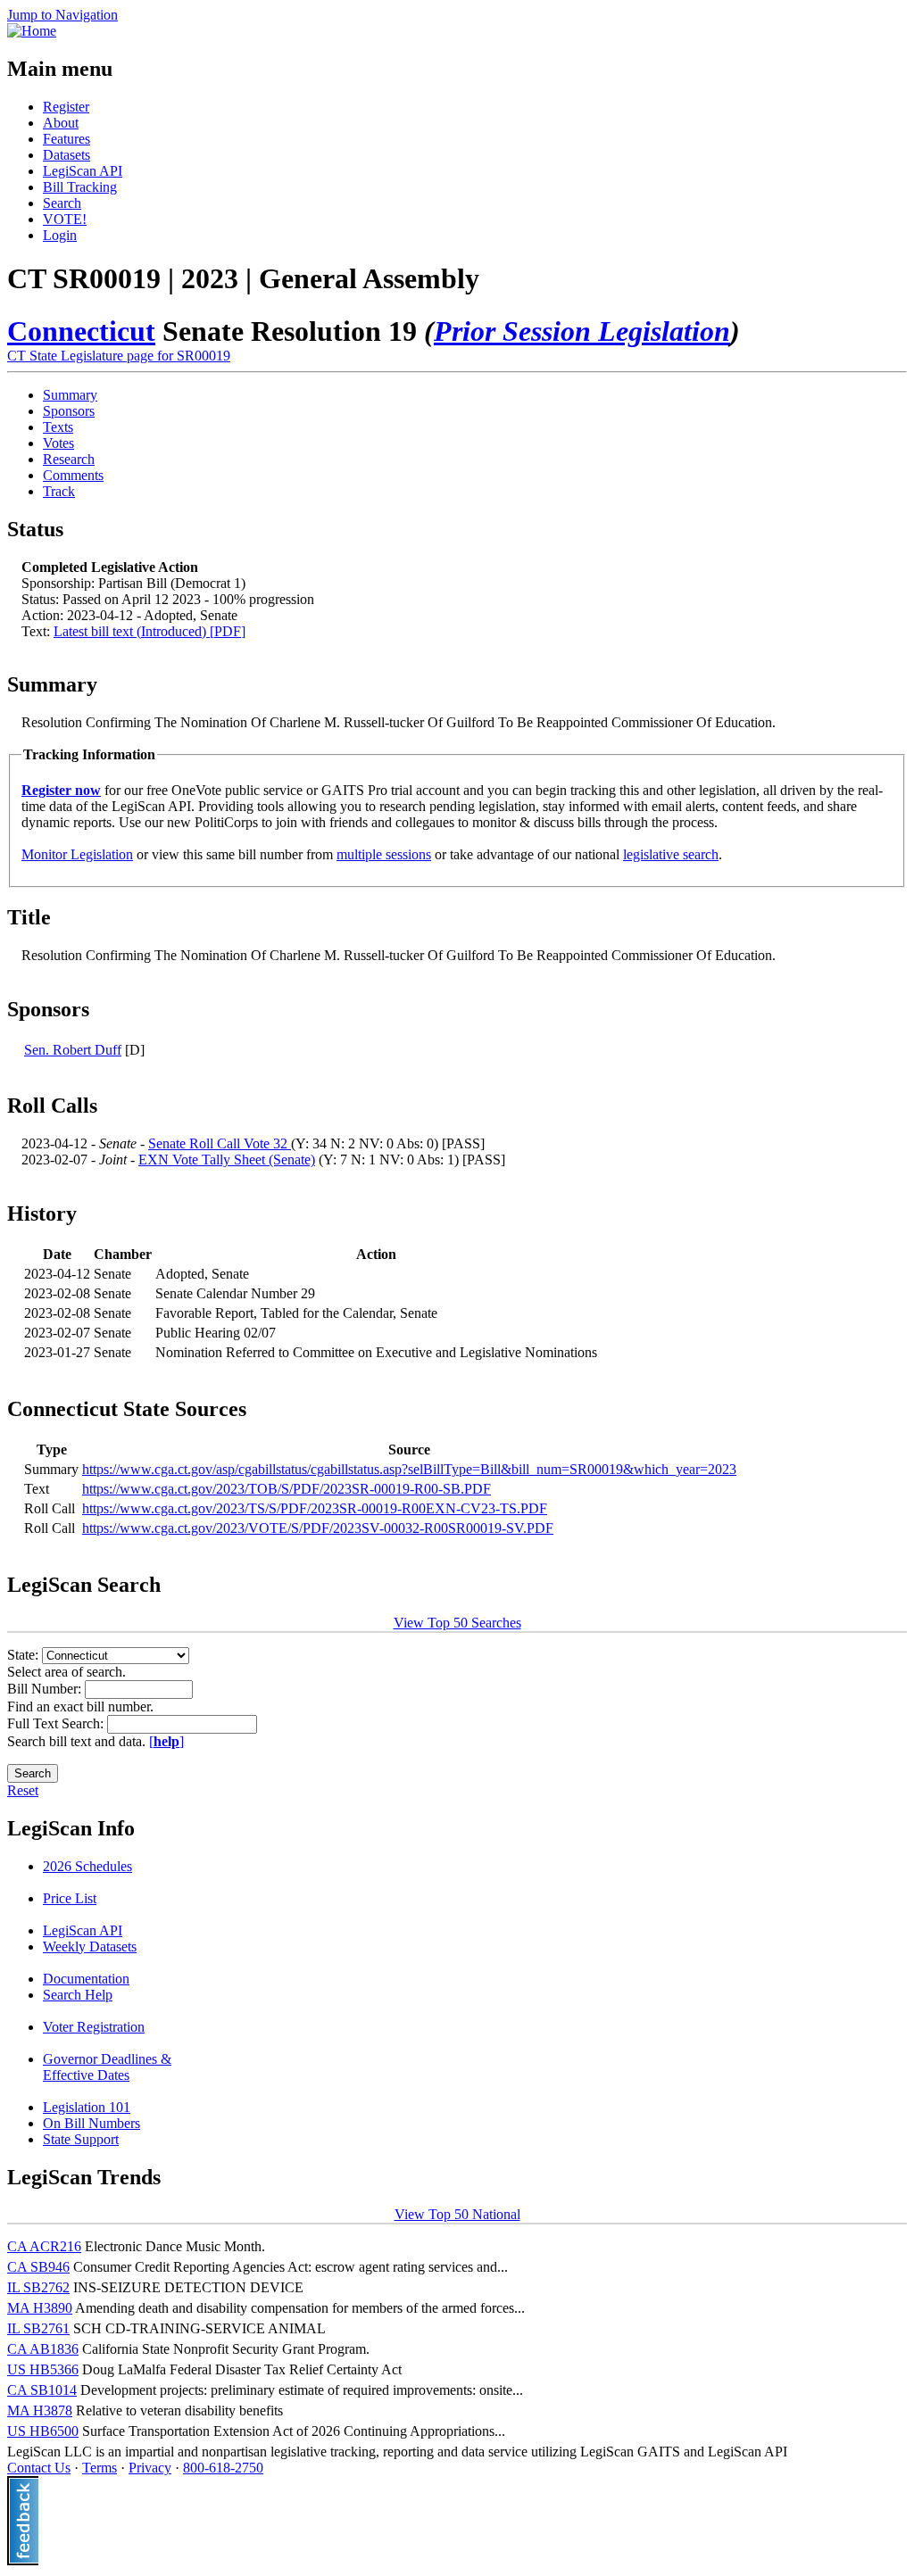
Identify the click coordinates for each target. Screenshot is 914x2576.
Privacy (150, 2468)
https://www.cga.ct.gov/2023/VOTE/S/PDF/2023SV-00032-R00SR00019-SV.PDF (318, 1528)
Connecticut (81, 331)
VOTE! (65, 219)
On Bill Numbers (91, 2123)
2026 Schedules (87, 1866)
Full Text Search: (57, 1723)
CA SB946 (38, 2267)
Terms (100, 2468)
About (61, 123)
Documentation (86, 1979)
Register (66, 107)
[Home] (32, 31)
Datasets (66, 155)
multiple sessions (384, 854)
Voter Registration (94, 2027)
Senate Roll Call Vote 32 (220, 1143)
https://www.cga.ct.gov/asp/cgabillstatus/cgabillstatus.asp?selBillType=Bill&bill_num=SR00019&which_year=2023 (409, 1469)
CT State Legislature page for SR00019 (119, 356)
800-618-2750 (223, 2468)
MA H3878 (40, 2410)
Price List (70, 1898)
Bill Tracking (80, 187)
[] (166, 1741)
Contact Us (39, 2468)
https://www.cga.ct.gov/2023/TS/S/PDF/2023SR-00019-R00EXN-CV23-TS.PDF (315, 1508)
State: (25, 1655)
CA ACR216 (44, 2246)
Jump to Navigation (62, 15)
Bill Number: (46, 1689)
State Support (81, 2139)
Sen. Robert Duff (73, 1050)
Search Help (78, 1995)
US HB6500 (43, 2431)
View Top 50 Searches (457, 1623)
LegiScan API (83, 171)
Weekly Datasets (90, 1946)
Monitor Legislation (77, 854)
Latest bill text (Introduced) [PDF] (150, 631)
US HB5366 (43, 2369)
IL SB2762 (38, 2287)
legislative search (671, 854)
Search (62, 203)
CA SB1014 (42, 2390)
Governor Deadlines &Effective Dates (107, 2067)
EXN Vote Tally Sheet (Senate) (227, 1160)
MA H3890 (40, 2308)
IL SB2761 (38, 2328)
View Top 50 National (457, 2214)
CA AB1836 (43, 2349)
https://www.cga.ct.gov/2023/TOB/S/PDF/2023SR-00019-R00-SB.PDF (287, 1489)
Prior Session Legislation (582, 331)
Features (66, 139)
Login (60, 235)
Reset (23, 1790)
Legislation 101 (87, 2107)
